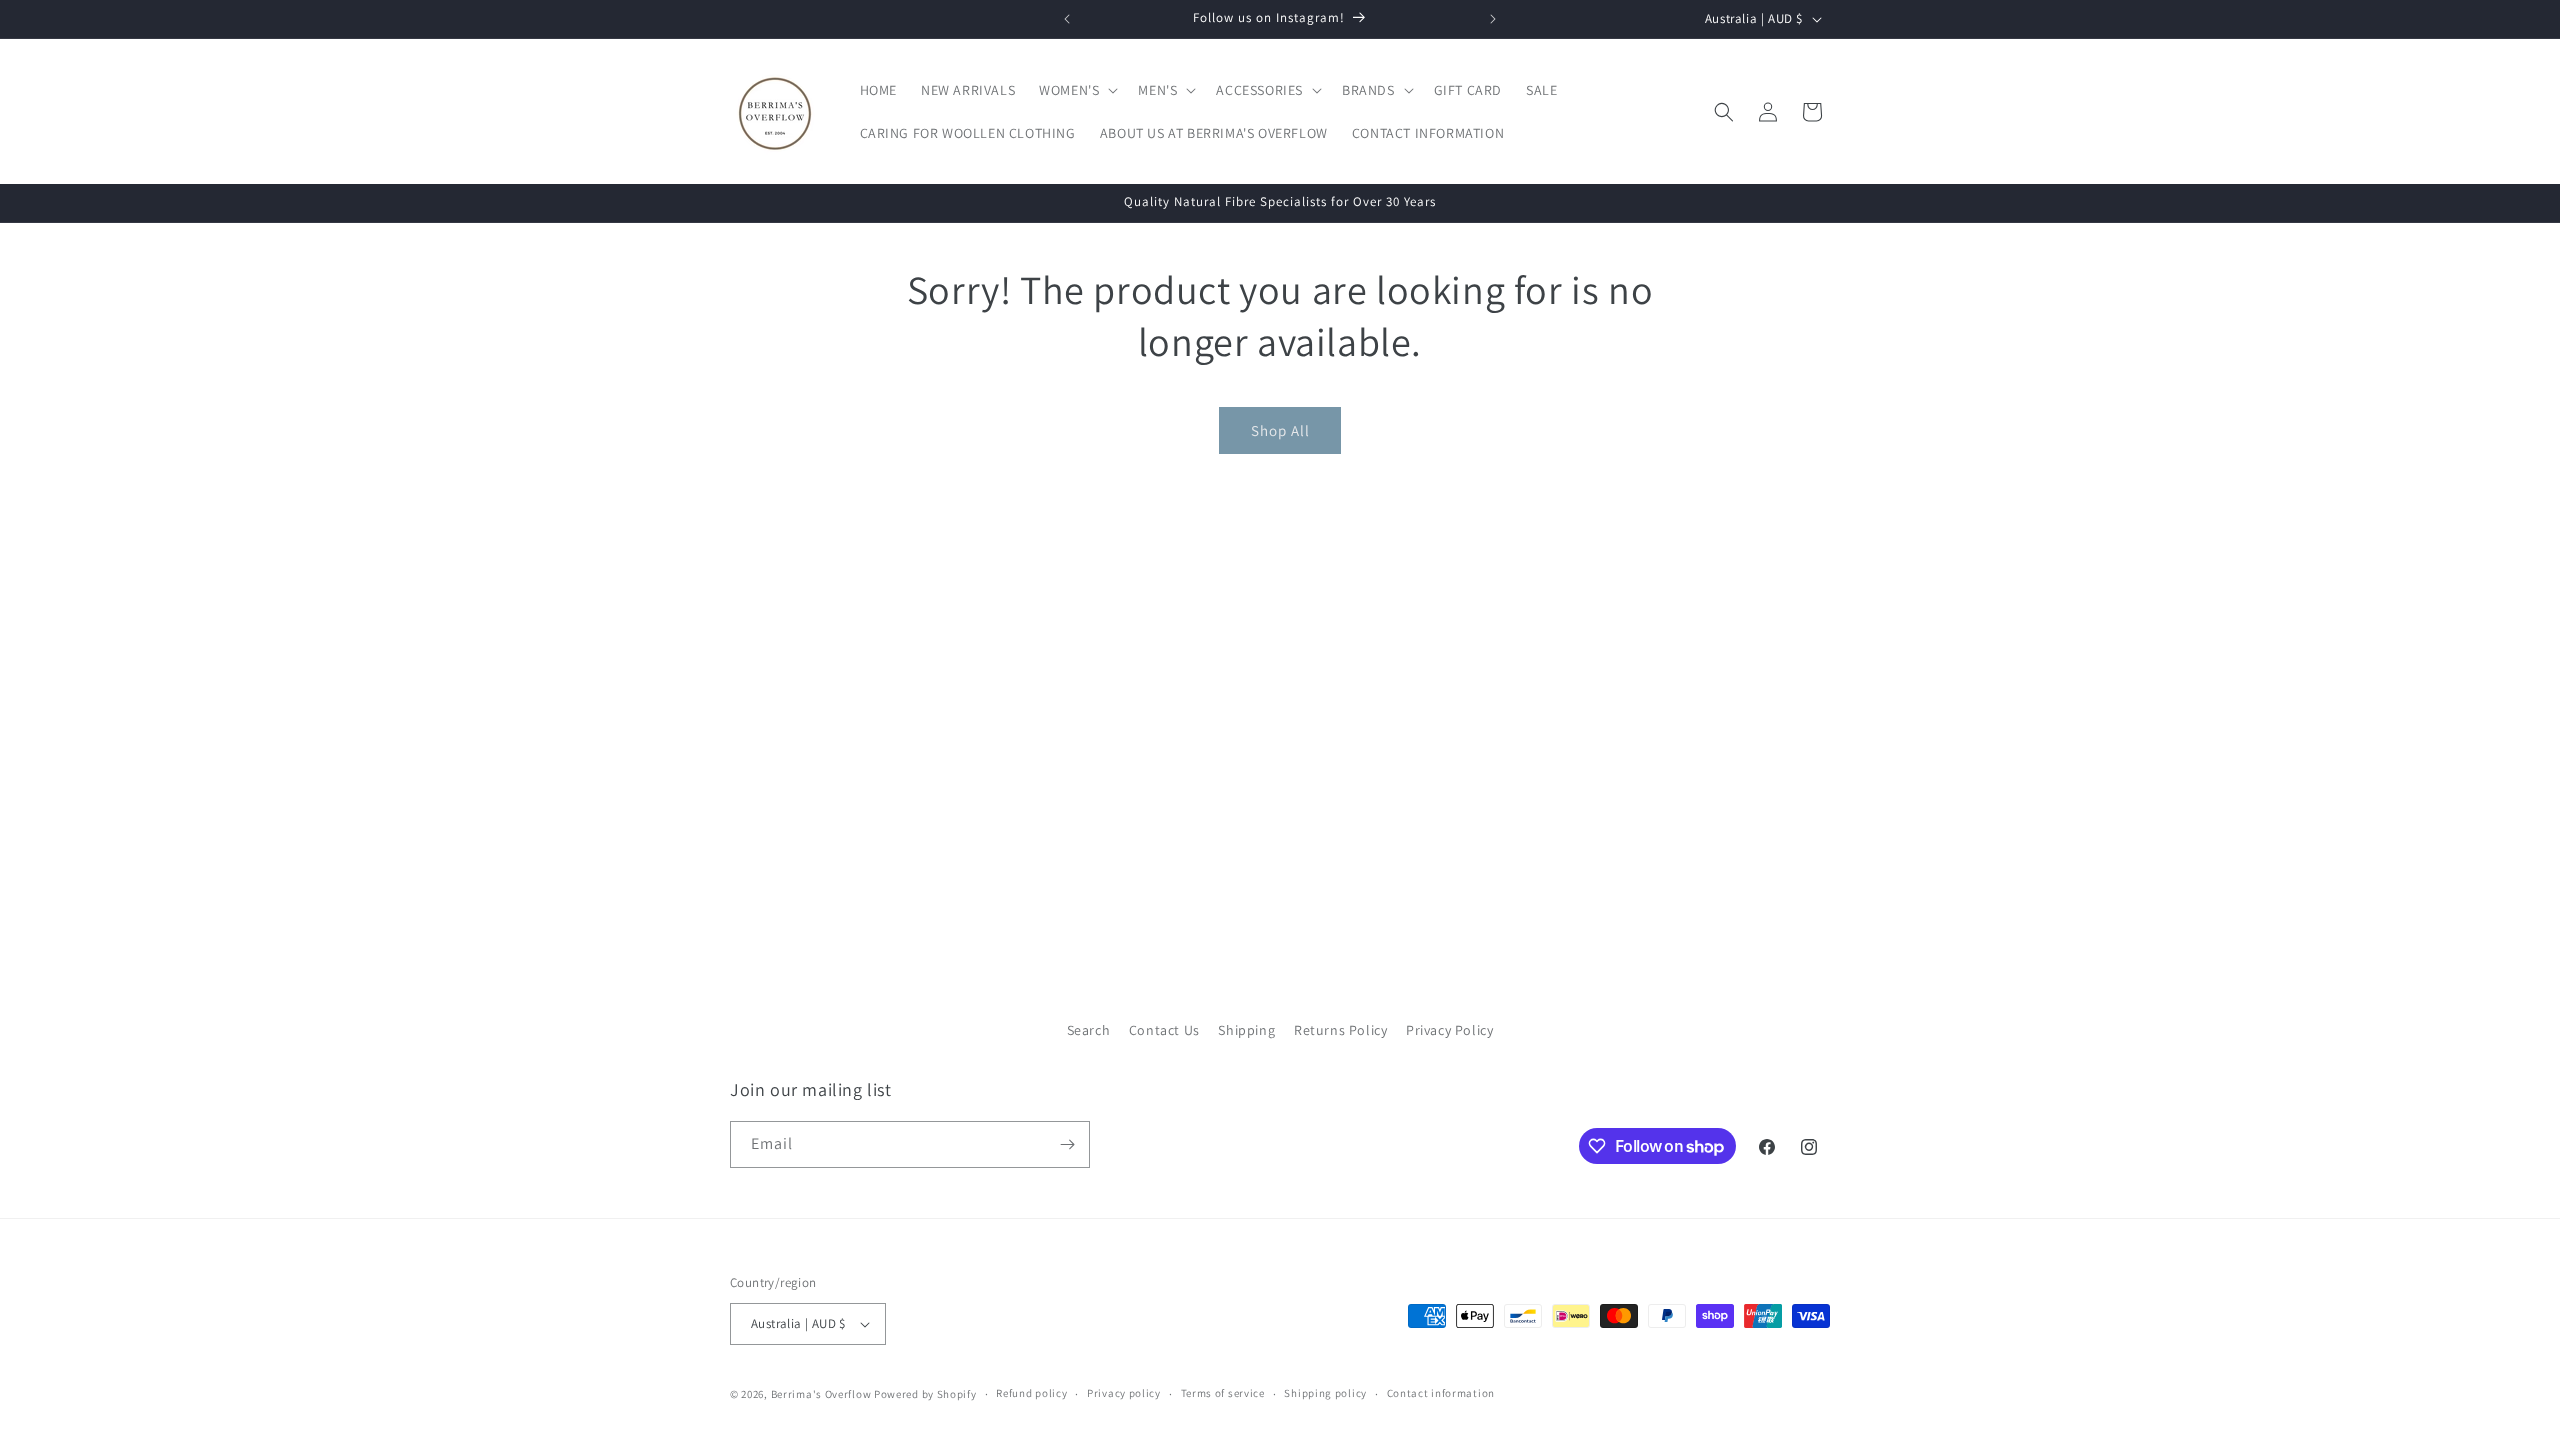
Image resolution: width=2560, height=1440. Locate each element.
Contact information (1441, 1393)
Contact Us (1164, 1030)
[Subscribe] (1067, 1144)
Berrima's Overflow (821, 1394)
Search (1089, 1030)
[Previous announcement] (1067, 19)
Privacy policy (1124, 1393)
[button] (1076, 90)
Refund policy (1031, 1393)
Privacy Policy (1449, 1030)
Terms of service (1223, 1393)
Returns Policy (1340, 1030)
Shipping (1246, 1030)
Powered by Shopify (925, 1394)
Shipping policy (1325, 1393)
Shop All (1280, 430)
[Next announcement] (1493, 19)
